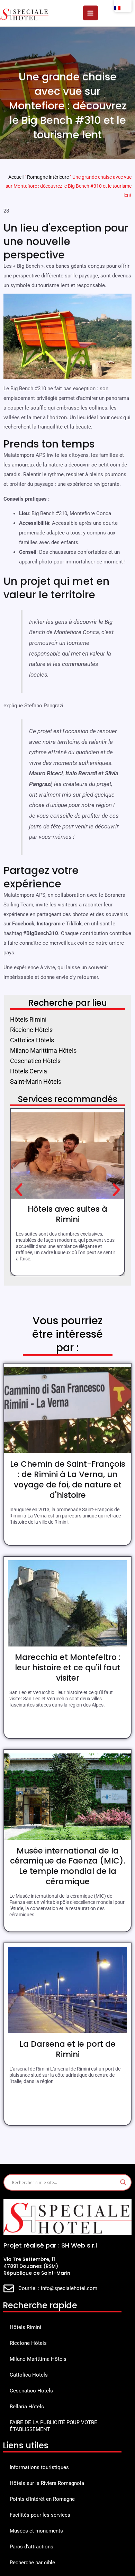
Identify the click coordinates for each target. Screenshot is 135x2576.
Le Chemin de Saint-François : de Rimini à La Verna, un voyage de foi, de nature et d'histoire (68, 1479)
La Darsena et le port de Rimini (67, 2049)
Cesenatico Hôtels (31, 2391)
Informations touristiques (39, 2467)
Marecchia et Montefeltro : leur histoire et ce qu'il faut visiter (68, 1668)
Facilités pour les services (40, 2515)
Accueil (16, 177)
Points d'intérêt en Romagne (42, 2499)
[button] (19, 1190)
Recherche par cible (32, 2563)
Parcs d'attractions (31, 2547)
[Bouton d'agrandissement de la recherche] (123, 2182)
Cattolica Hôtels (29, 2375)
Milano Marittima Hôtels (38, 2359)
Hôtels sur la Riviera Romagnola (47, 2483)
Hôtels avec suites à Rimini (67, 1214)
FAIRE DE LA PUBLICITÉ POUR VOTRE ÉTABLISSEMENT (53, 2426)
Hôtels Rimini (25, 2327)
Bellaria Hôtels (27, 2407)
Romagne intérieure (48, 177)
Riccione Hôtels (28, 2343)
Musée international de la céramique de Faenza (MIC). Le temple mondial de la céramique (68, 1866)
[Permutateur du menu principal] (91, 13)
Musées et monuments (36, 2531)
